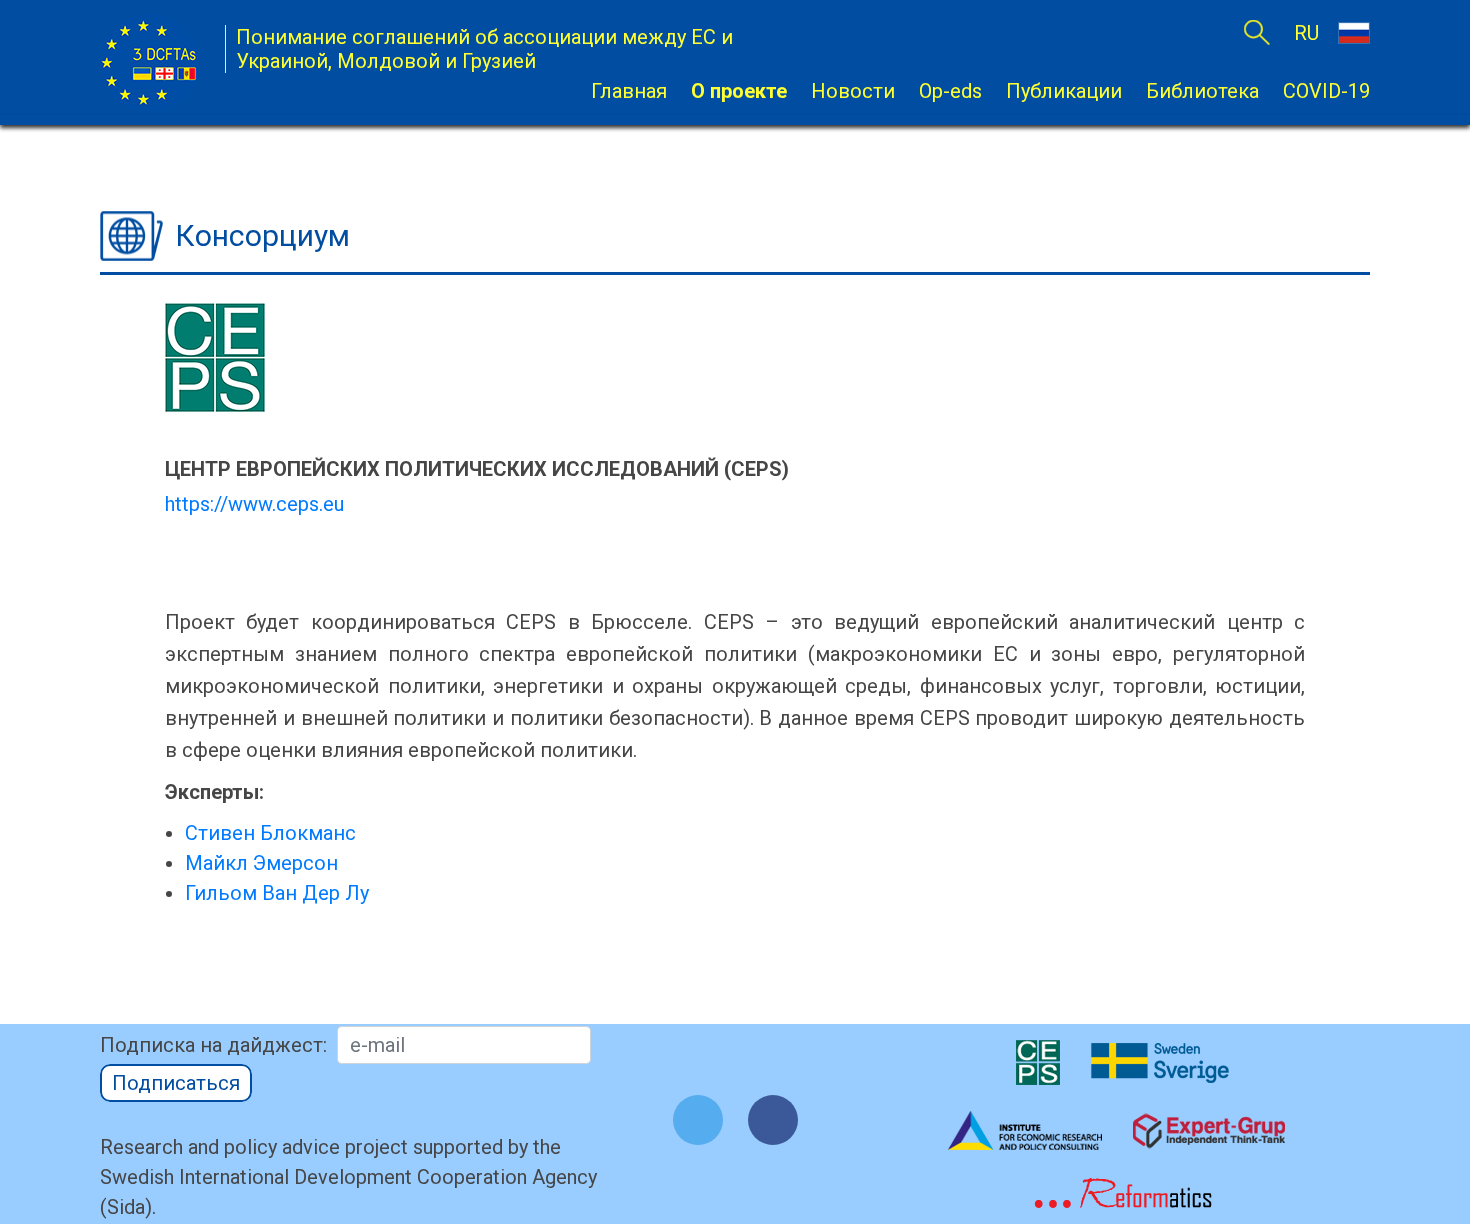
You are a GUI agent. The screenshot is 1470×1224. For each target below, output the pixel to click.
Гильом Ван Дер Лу (277, 893)
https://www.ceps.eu (254, 504)
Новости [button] (853, 91)
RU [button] (1309, 33)
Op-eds (950, 91)
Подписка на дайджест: (213, 1045)
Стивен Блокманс (270, 833)
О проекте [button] (739, 91)
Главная (629, 91)
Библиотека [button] (1202, 91)
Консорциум (262, 235)
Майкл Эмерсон (261, 863)
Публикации (1064, 91)
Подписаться (176, 1083)
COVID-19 (1326, 91)
